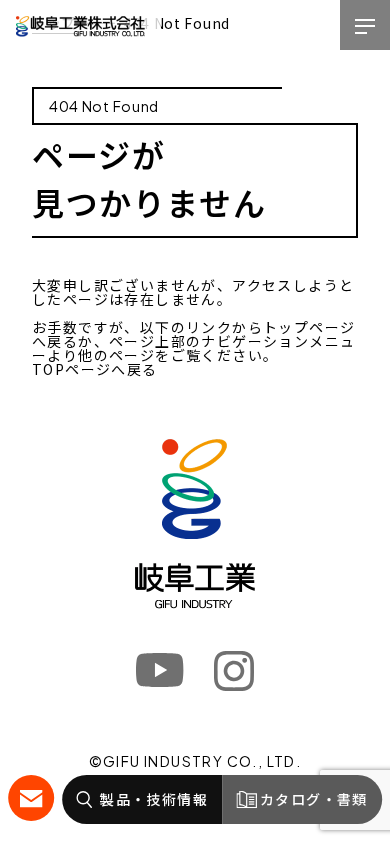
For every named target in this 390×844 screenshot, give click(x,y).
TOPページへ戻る (95, 369)
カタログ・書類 (314, 799)
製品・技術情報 (154, 799)
